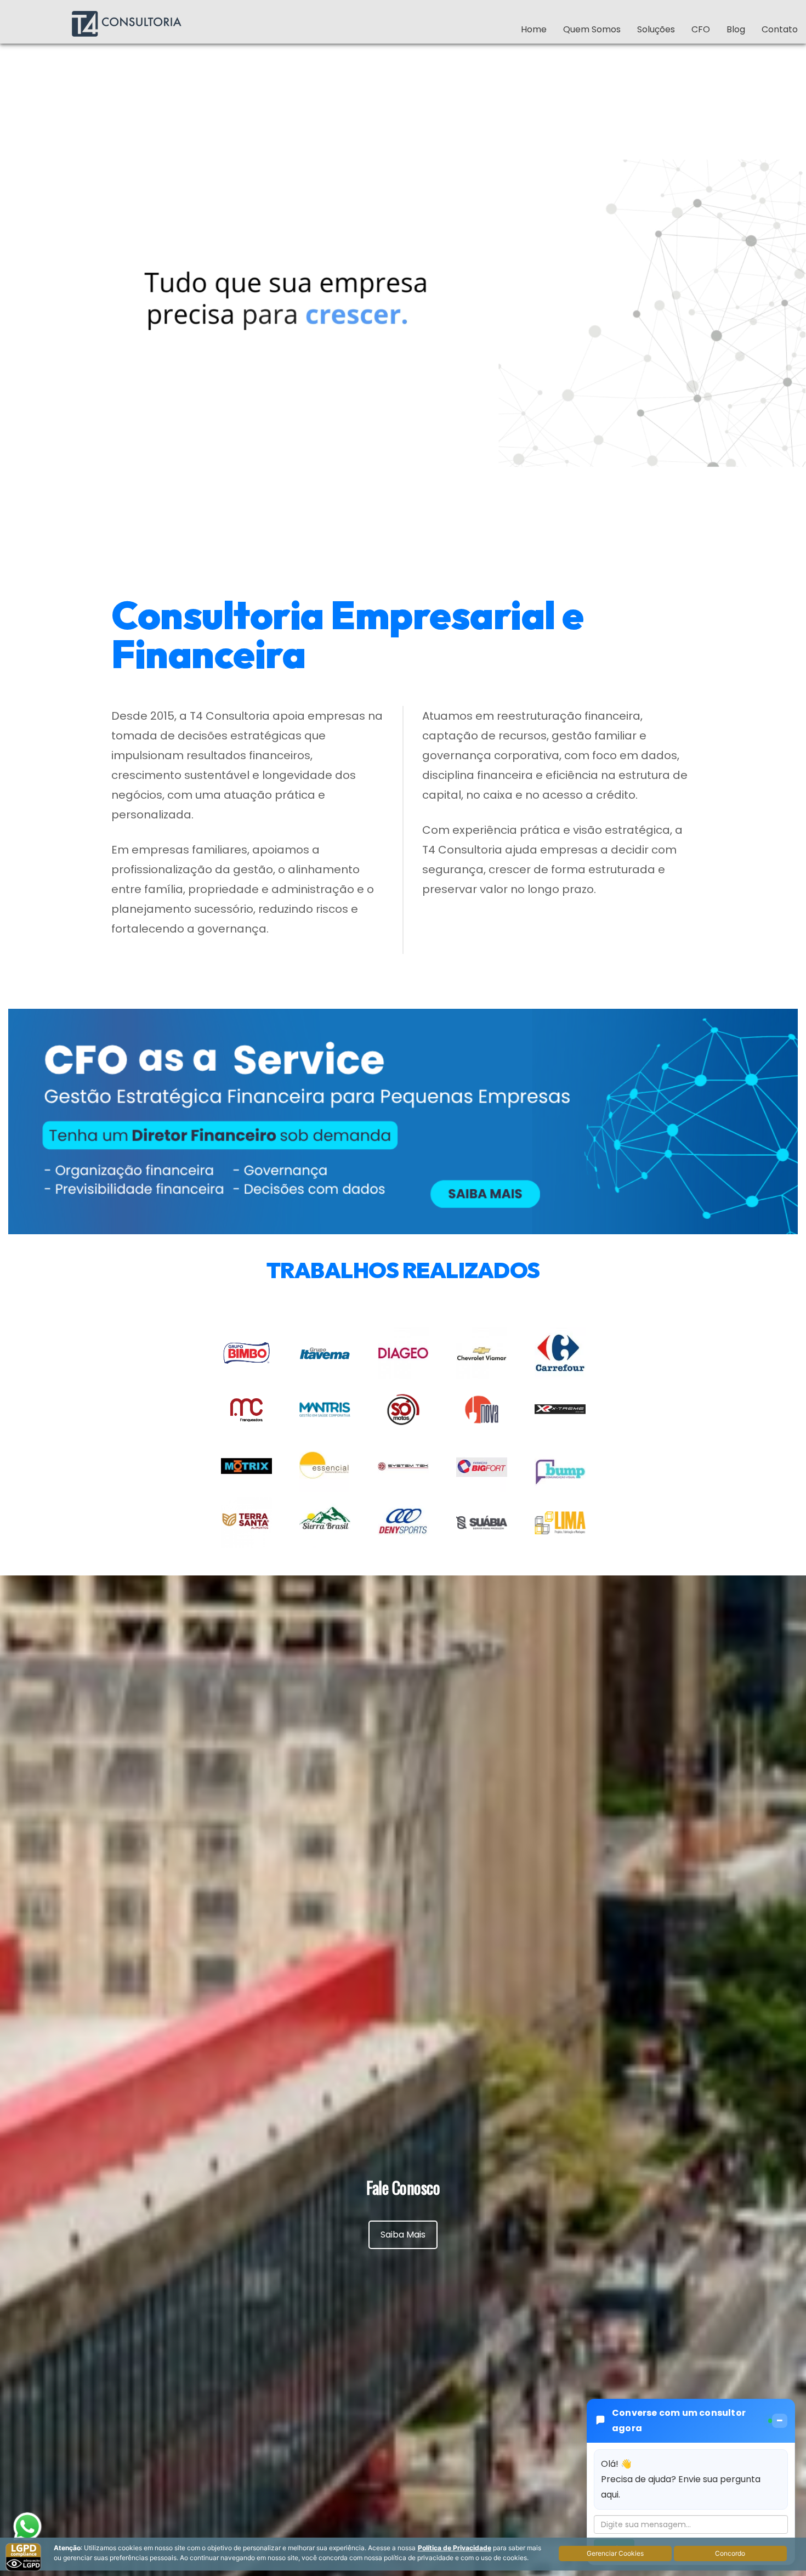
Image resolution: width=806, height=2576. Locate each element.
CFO (701, 29)
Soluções (656, 29)
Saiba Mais (403, 2235)
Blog (736, 29)
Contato (780, 29)
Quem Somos (592, 29)
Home (534, 29)
